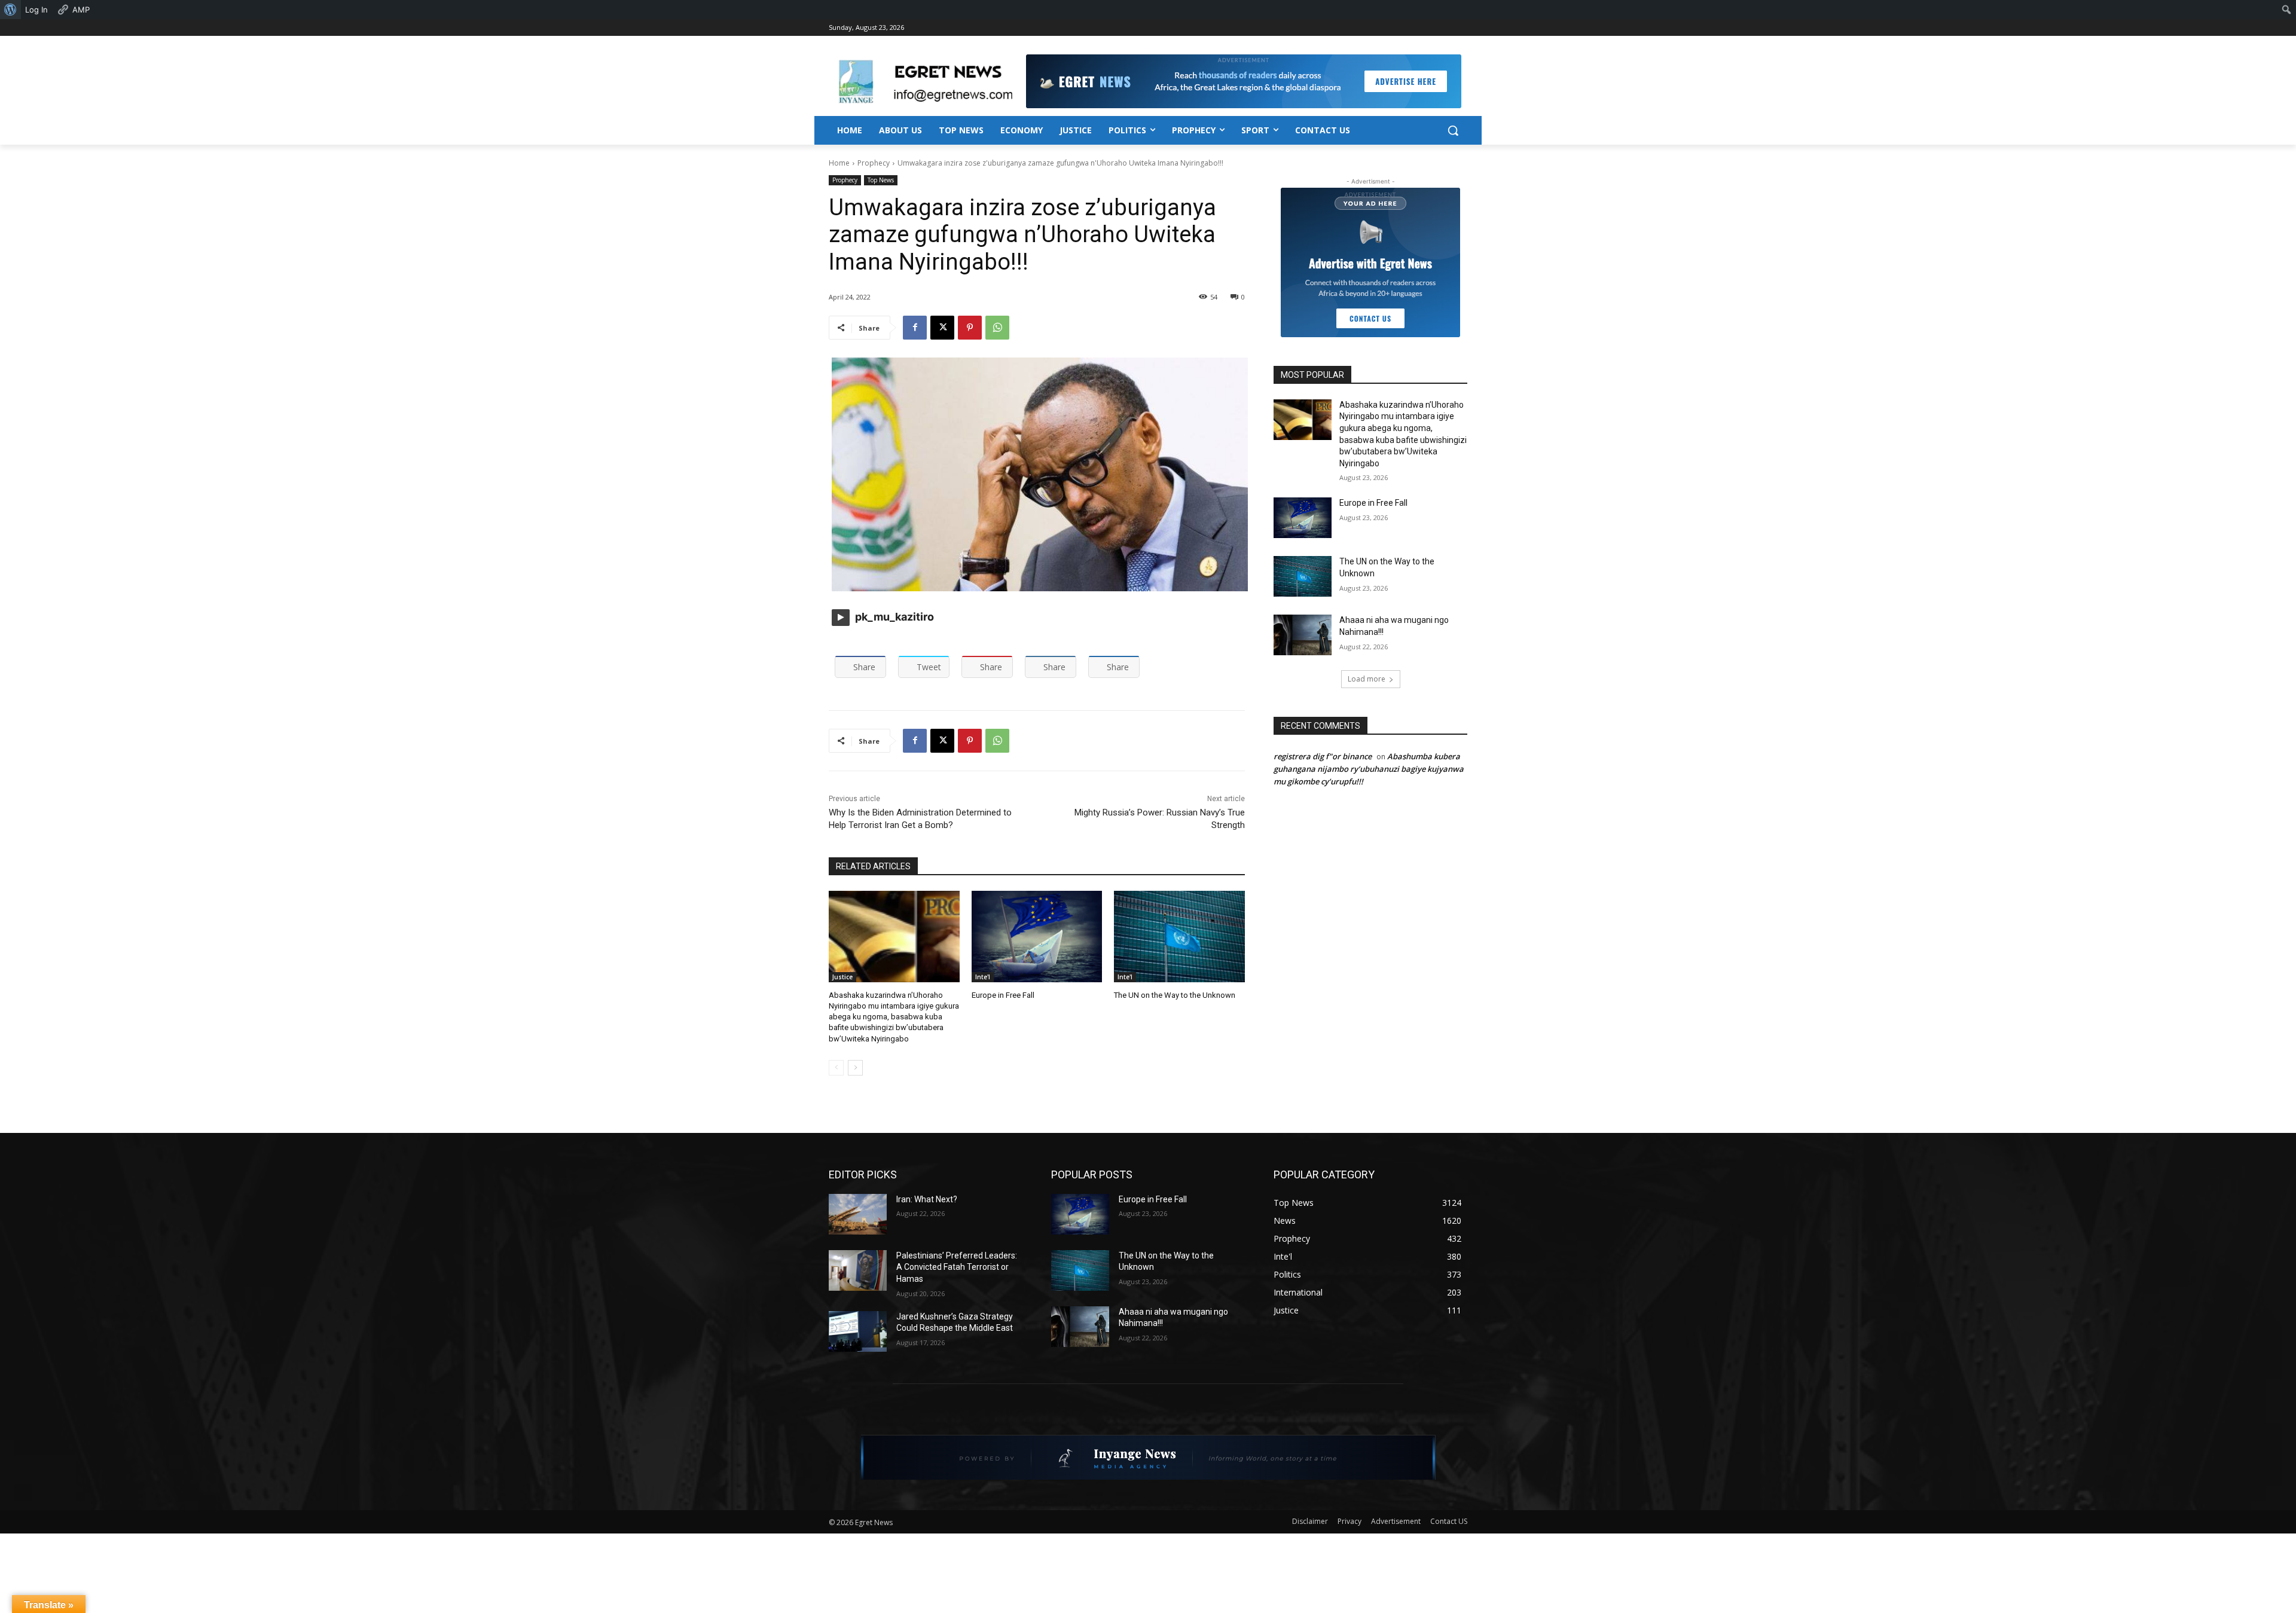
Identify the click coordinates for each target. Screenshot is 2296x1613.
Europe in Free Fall (1003, 995)
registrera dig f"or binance (1323, 756)
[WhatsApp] (997, 328)
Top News (881, 180)
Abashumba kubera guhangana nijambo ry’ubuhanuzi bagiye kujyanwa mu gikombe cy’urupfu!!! (1369, 769)
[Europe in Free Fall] (1037, 937)
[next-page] (855, 1068)
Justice (842, 977)
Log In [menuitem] (36, 10)
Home (839, 163)
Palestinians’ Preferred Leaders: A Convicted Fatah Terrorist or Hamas (957, 1267)
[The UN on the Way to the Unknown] (1179, 937)
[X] (942, 328)
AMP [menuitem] (81, 10)
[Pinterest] (970, 328)
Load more (1367, 679)
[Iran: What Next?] (858, 1214)
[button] (1453, 130)
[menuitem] (10, 10)
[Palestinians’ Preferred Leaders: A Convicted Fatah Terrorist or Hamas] (858, 1270)
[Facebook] (915, 328)
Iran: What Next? (927, 1199)
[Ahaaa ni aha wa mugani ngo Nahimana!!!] (1303, 635)
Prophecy (874, 163)
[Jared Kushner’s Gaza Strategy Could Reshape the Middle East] (858, 1331)
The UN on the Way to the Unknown (1175, 995)
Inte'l (983, 977)
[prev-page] (836, 1068)
